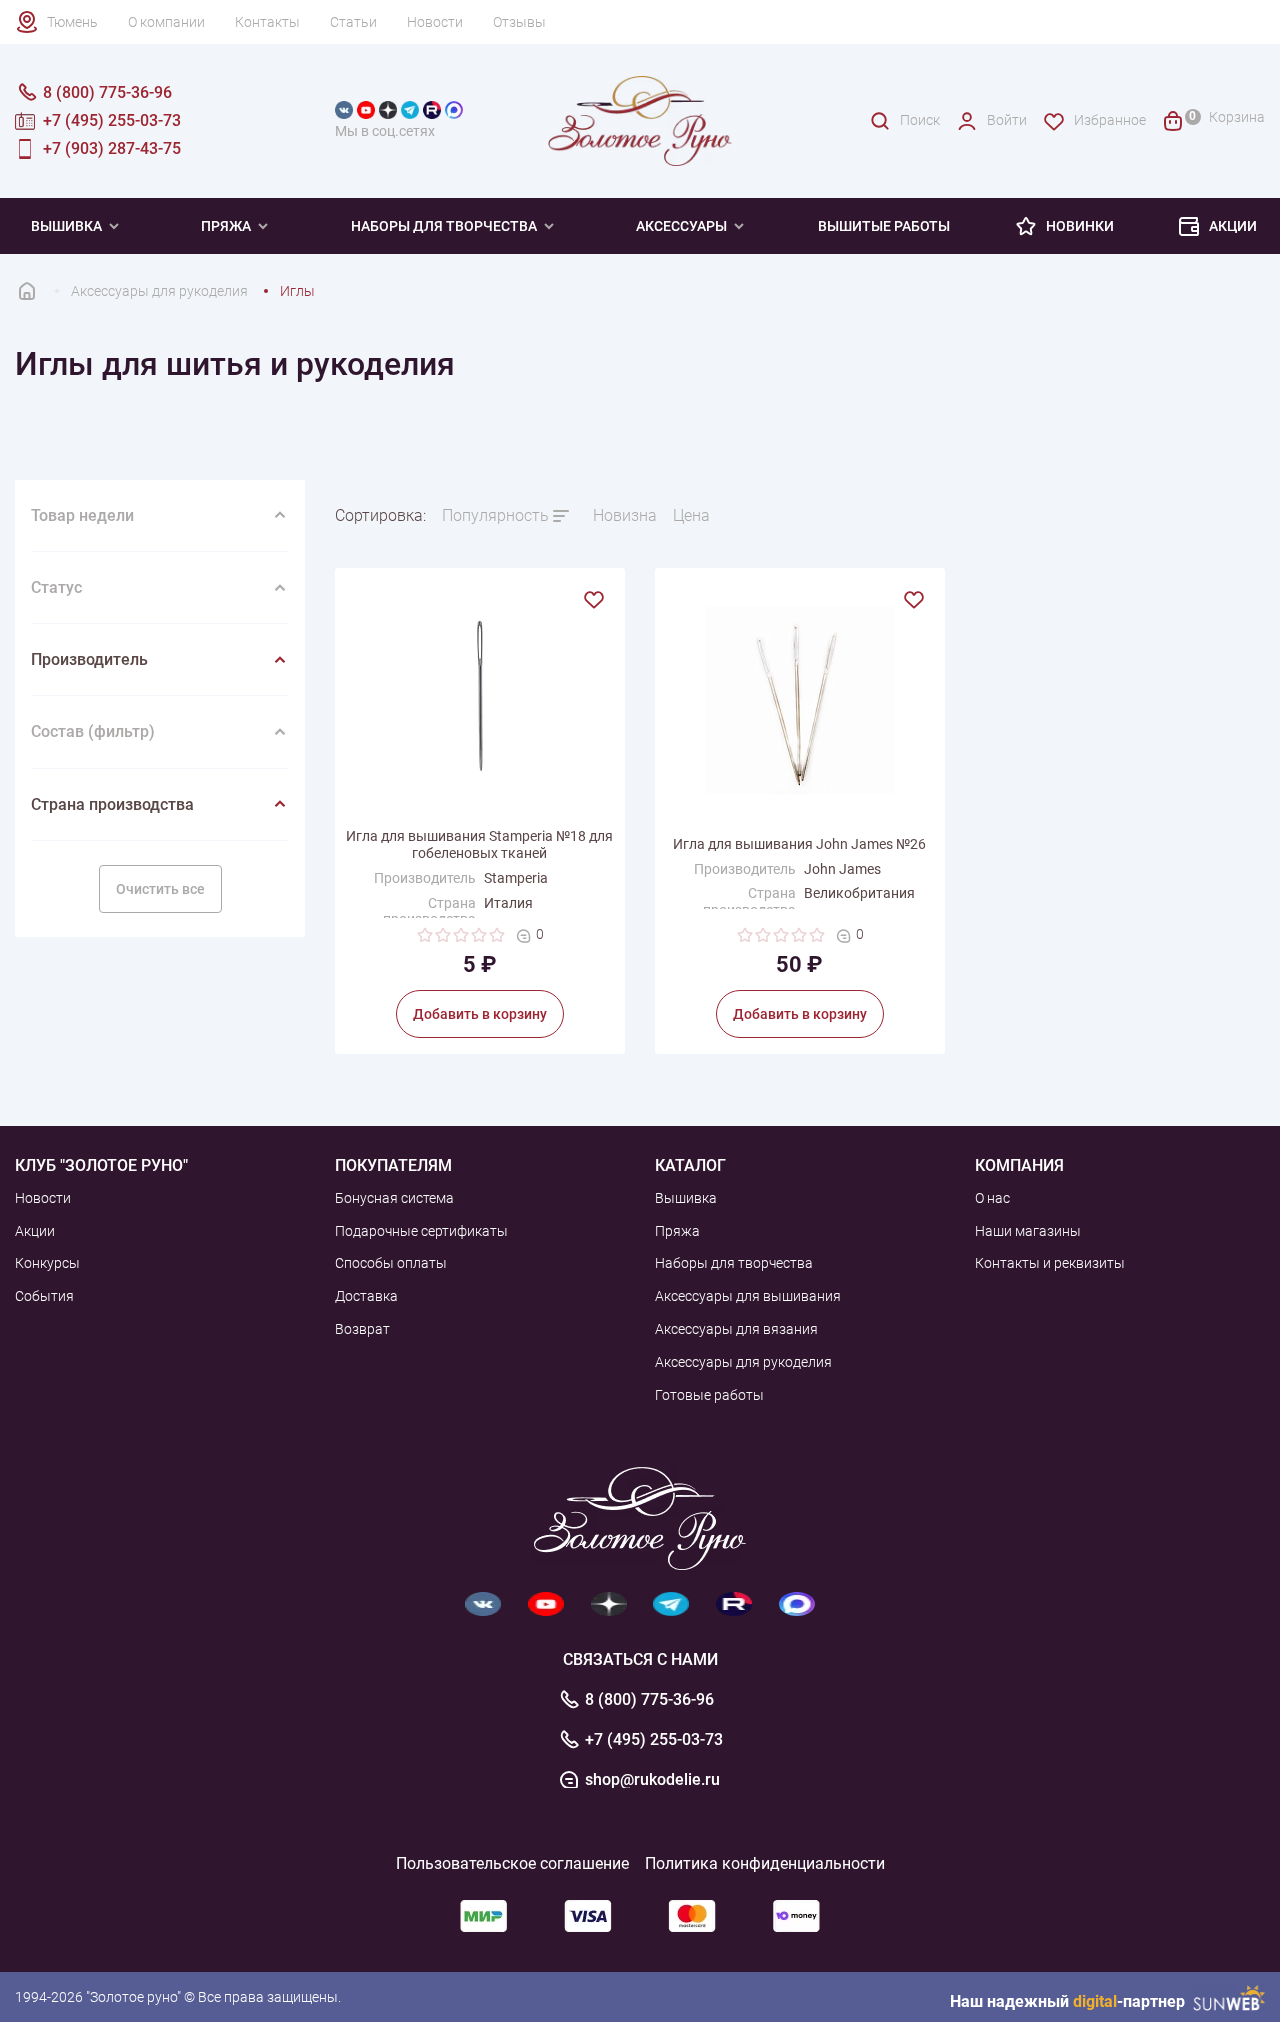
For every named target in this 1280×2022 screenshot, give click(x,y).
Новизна (625, 515)
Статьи (353, 22)
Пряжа (226, 226)
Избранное (1110, 120)
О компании (166, 22)
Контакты (267, 22)
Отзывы (519, 22)
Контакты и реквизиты (1050, 1263)
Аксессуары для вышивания (748, 1296)
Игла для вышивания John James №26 (799, 844)
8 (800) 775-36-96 (649, 1700)
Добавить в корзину (480, 1014)
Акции (1233, 226)
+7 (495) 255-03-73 (654, 1740)
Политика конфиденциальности (765, 1863)
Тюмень (72, 22)
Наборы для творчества (444, 226)
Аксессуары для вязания (736, 1329)
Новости (435, 22)
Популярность (495, 515)
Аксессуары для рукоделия (743, 1362)
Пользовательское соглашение (512, 1863)
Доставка (366, 1296)
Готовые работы (709, 1395)
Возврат (362, 1329)
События (44, 1296)
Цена (691, 515)
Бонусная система (394, 1198)
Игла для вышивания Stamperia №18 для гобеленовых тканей (479, 844)
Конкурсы (47, 1263)
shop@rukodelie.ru (652, 1780)
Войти (1007, 120)
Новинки (1080, 226)
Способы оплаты (391, 1263)
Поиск (920, 120)
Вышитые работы (884, 226)
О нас (992, 1198)
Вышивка (66, 226)
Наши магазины (1028, 1231)
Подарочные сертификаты (421, 1231)
